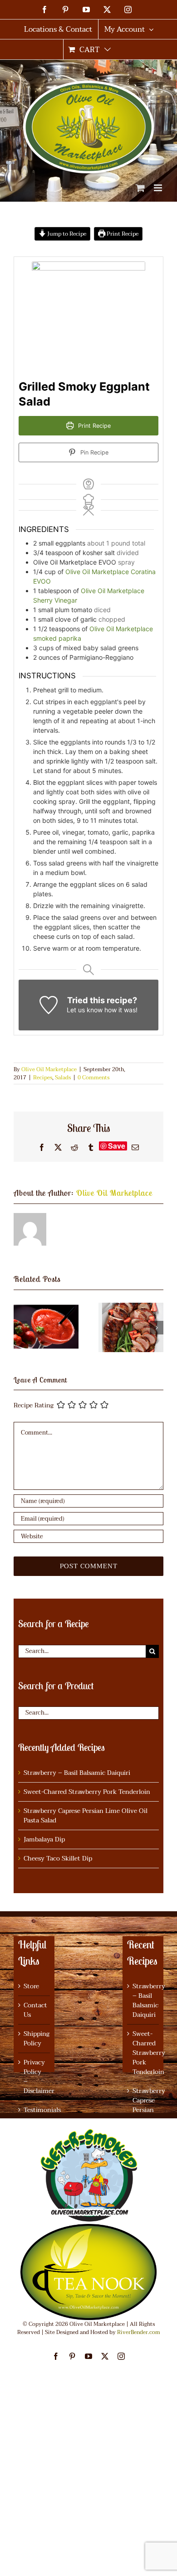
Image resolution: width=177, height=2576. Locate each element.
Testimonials (34, 2110)
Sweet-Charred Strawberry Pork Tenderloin (87, 1792)
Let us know (85, 1010)
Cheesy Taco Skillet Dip (58, 1858)
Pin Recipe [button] (93, 452)
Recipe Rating (34, 1405)
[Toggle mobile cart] (140, 188)
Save (117, 1146)
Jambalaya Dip (44, 1839)
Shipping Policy (34, 2039)
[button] (20, 1328)
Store (31, 1986)
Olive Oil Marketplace (49, 1069)
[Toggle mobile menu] (159, 188)
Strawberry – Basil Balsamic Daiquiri (77, 1773)
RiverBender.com (139, 2332)
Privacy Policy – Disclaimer (34, 2077)
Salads (63, 1078)
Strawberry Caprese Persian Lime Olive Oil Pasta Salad (86, 1816)
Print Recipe (122, 234)
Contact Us (34, 2010)
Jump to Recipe (66, 234)
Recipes (43, 1078)
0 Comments (93, 1078)
